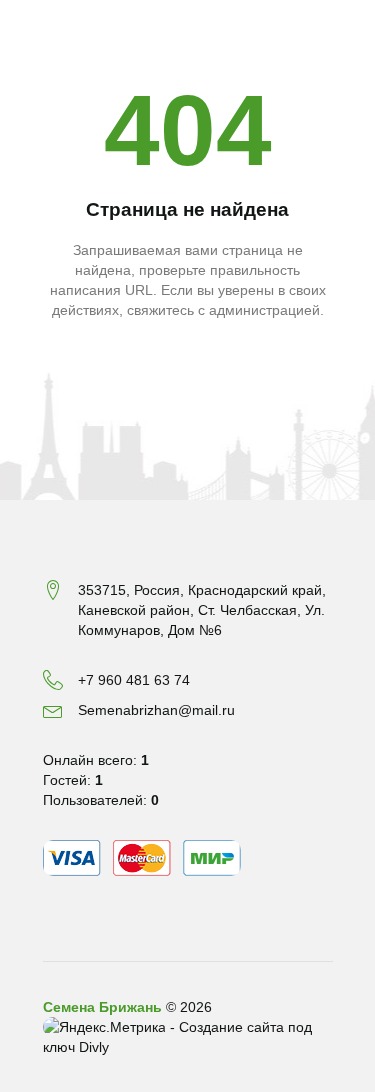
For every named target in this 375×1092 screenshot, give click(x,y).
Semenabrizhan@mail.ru (156, 710)
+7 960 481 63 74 (134, 680)
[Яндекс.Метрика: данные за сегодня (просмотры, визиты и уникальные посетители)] (104, 1027)
